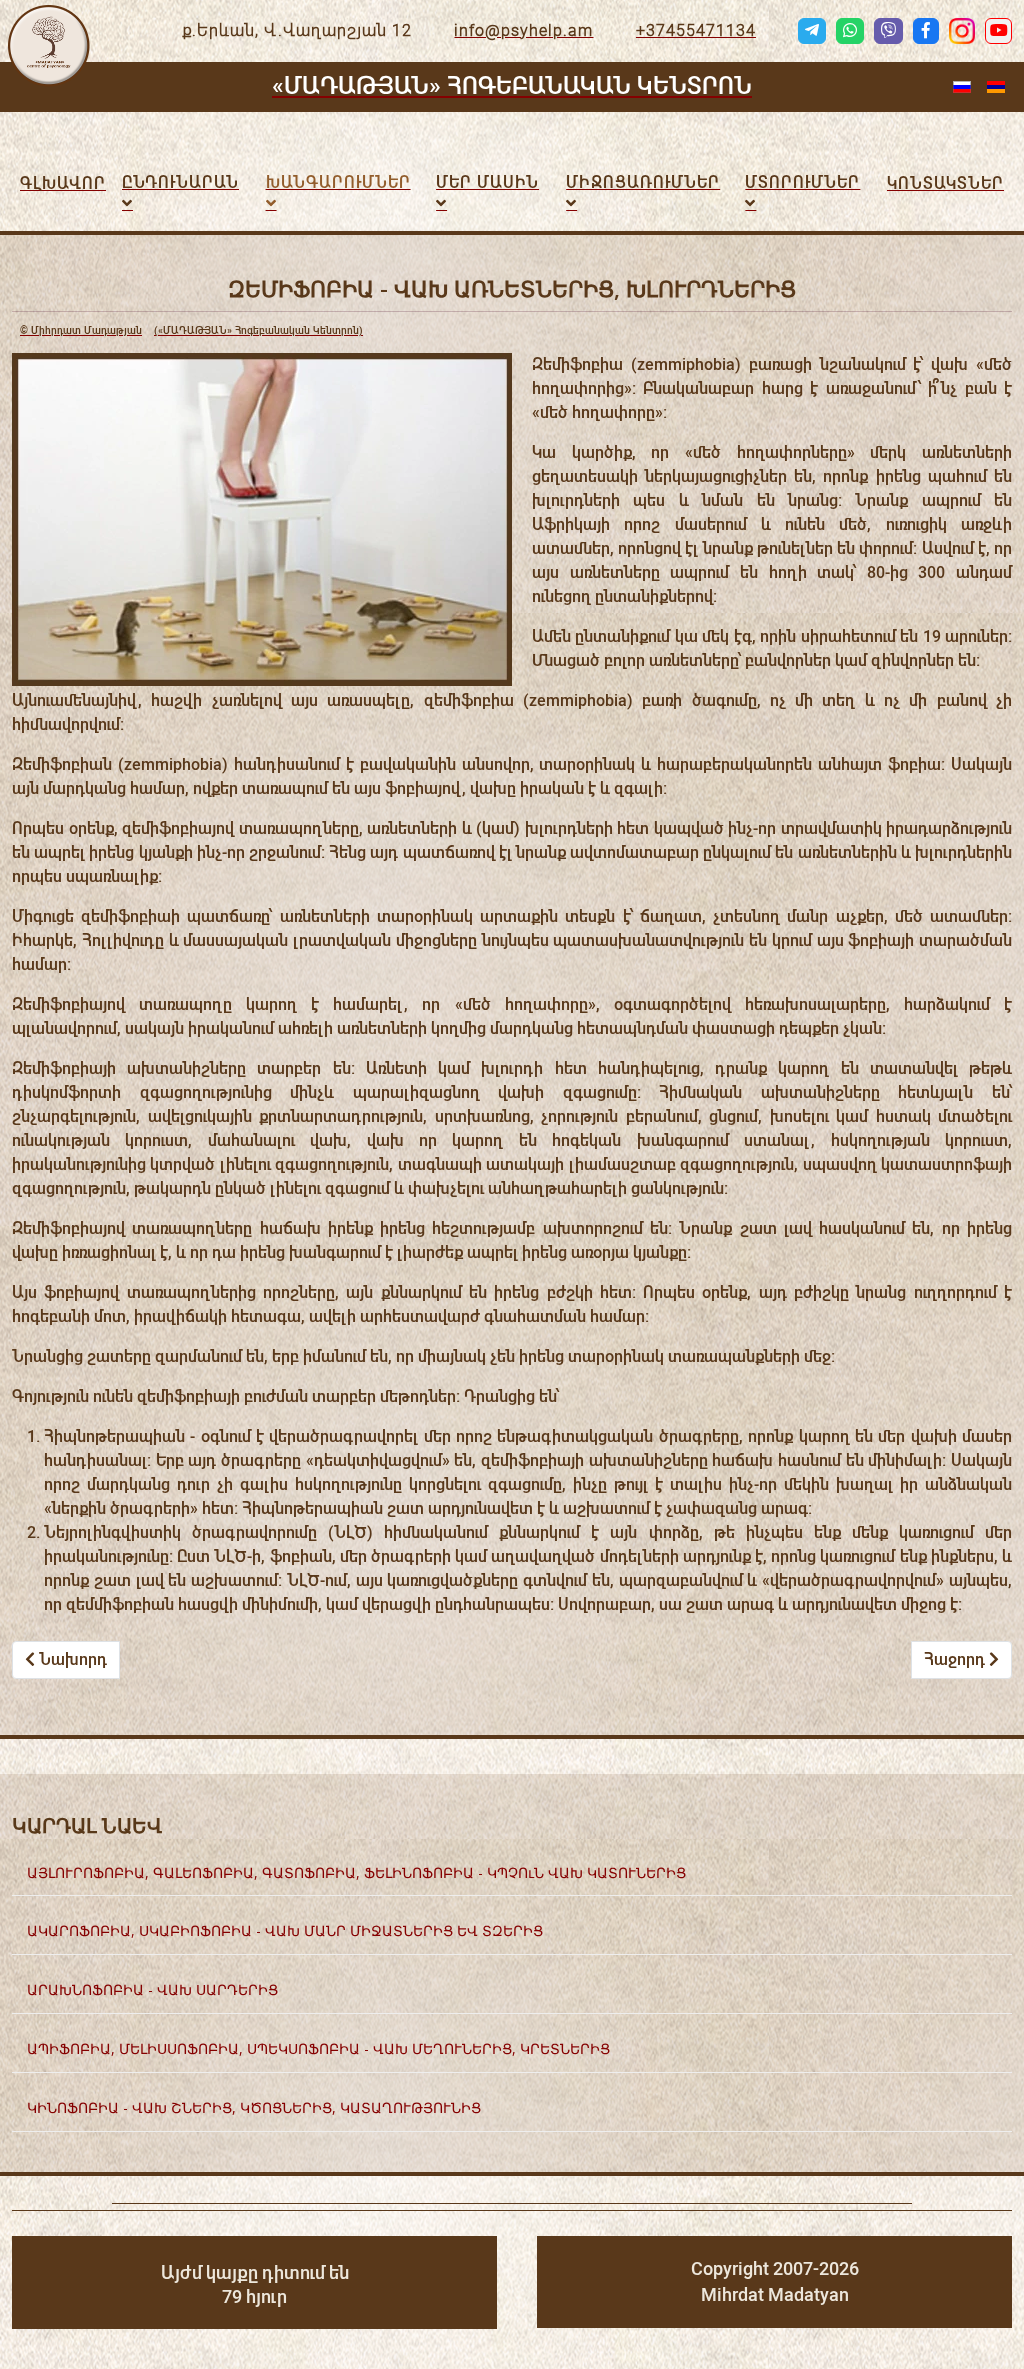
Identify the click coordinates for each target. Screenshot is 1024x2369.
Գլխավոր (63, 183)
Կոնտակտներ (945, 183)
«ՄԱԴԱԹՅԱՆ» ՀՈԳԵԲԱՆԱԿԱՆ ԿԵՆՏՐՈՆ (512, 86)
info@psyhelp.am (523, 30)
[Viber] (888, 31)
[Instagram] (962, 31)
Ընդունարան (180, 182)
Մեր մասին (487, 182)
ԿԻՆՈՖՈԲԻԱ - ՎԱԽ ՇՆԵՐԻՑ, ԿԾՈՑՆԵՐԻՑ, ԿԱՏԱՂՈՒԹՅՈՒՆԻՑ (254, 2107)
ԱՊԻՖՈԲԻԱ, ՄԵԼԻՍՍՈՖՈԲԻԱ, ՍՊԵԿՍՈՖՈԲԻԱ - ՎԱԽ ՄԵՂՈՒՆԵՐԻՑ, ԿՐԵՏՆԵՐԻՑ (318, 2048)
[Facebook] (926, 31)
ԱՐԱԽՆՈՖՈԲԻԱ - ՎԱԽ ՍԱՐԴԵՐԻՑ (152, 1989)
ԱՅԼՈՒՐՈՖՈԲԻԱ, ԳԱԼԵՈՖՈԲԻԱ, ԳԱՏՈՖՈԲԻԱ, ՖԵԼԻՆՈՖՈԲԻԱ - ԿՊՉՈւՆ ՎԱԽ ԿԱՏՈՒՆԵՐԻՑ (356, 1872)
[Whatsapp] (850, 31)
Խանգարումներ (338, 182)
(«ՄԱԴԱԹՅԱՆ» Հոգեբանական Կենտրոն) (191, 330)
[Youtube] (998, 31)
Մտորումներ (802, 182)
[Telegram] (812, 31)
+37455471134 (696, 30)
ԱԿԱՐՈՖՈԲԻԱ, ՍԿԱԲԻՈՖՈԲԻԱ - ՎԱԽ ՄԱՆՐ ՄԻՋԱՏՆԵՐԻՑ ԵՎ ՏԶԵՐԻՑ (285, 1930)
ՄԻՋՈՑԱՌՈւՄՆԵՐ (643, 182)
